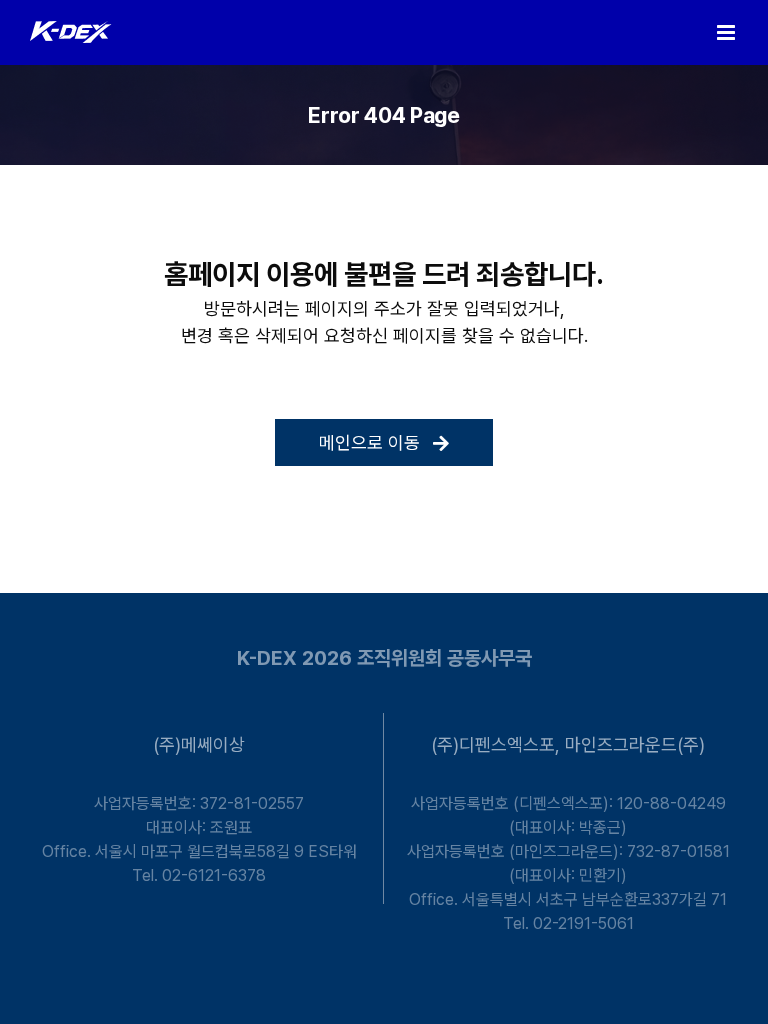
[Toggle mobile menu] (727, 32)
